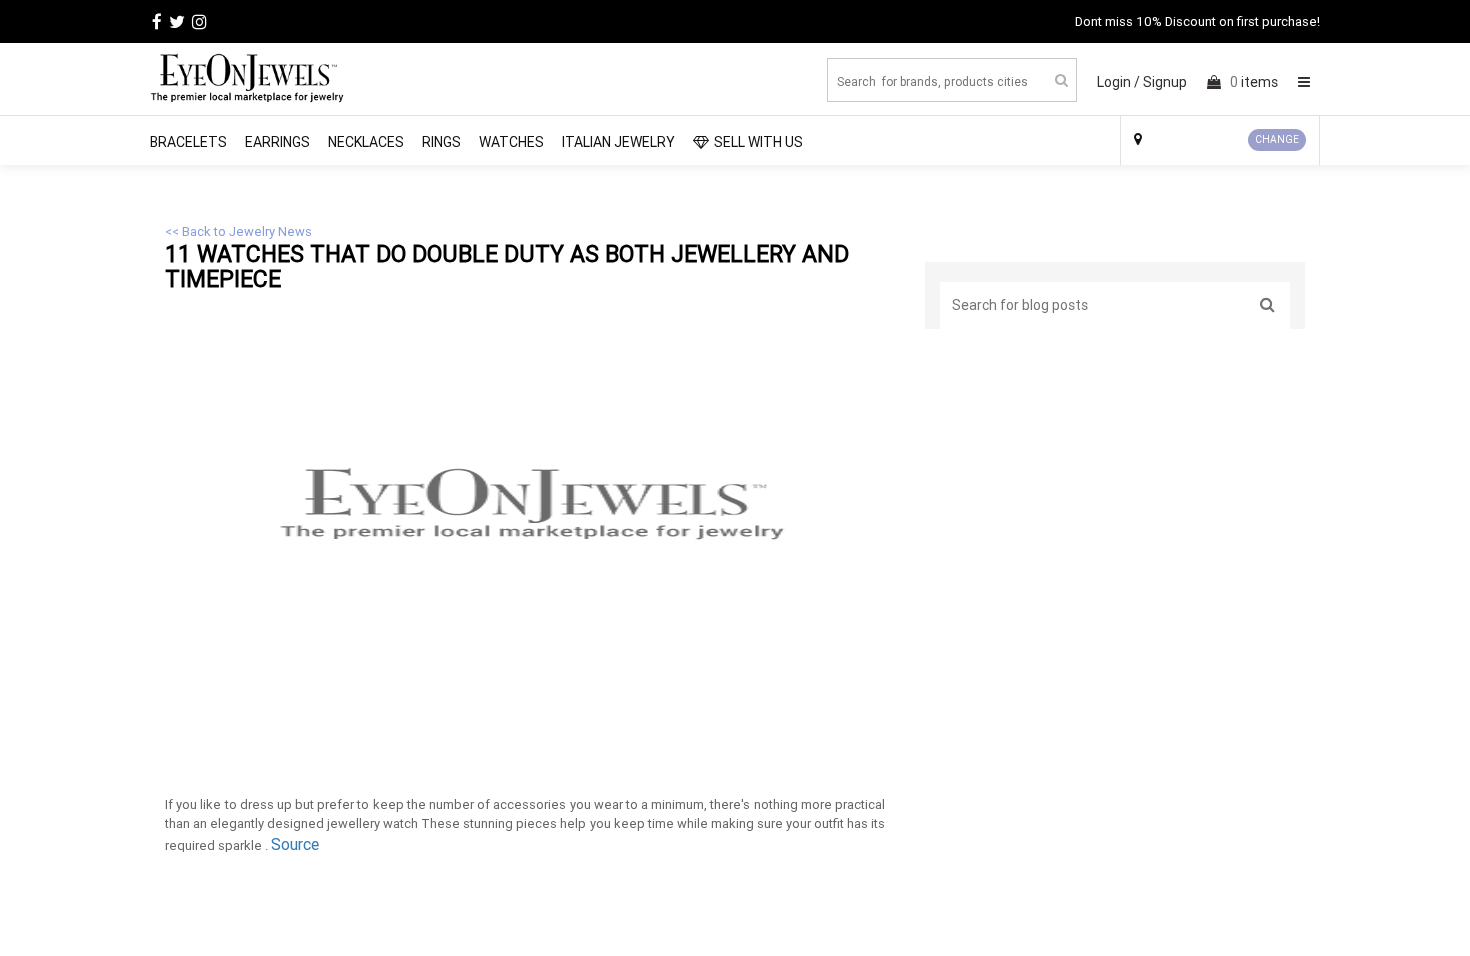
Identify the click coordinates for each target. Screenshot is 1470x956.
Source (295, 844)
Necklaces (366, 142)
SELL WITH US (758, 142)
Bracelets (188, 142)
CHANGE (1277, 139)
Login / (1118, 82)
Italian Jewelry (618, 142)
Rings (441, 142)
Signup (1165, 82)
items (1254, 82)
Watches (511, 142)
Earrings (277, 142)
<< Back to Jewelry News (238, 231)
